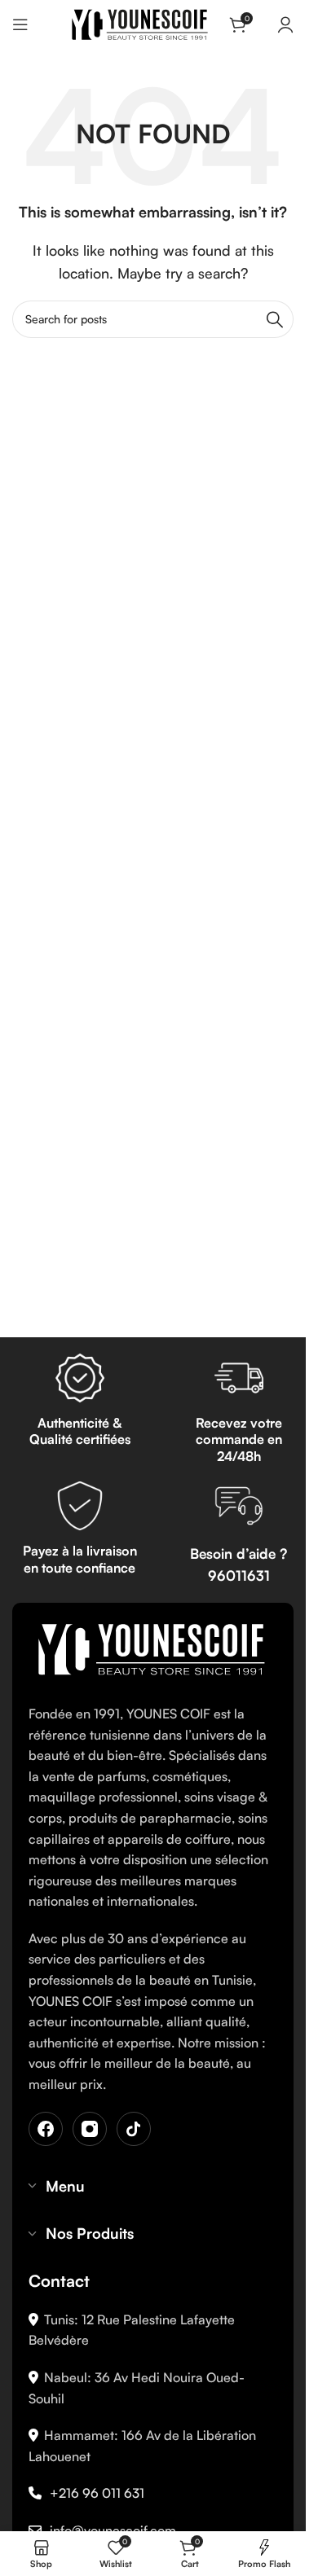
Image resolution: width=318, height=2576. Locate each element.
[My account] (285, 24)
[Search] (275, 319)
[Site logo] (139, 23)
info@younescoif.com (113, 2530)
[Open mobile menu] (20, 24)
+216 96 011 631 (97, 2493)
